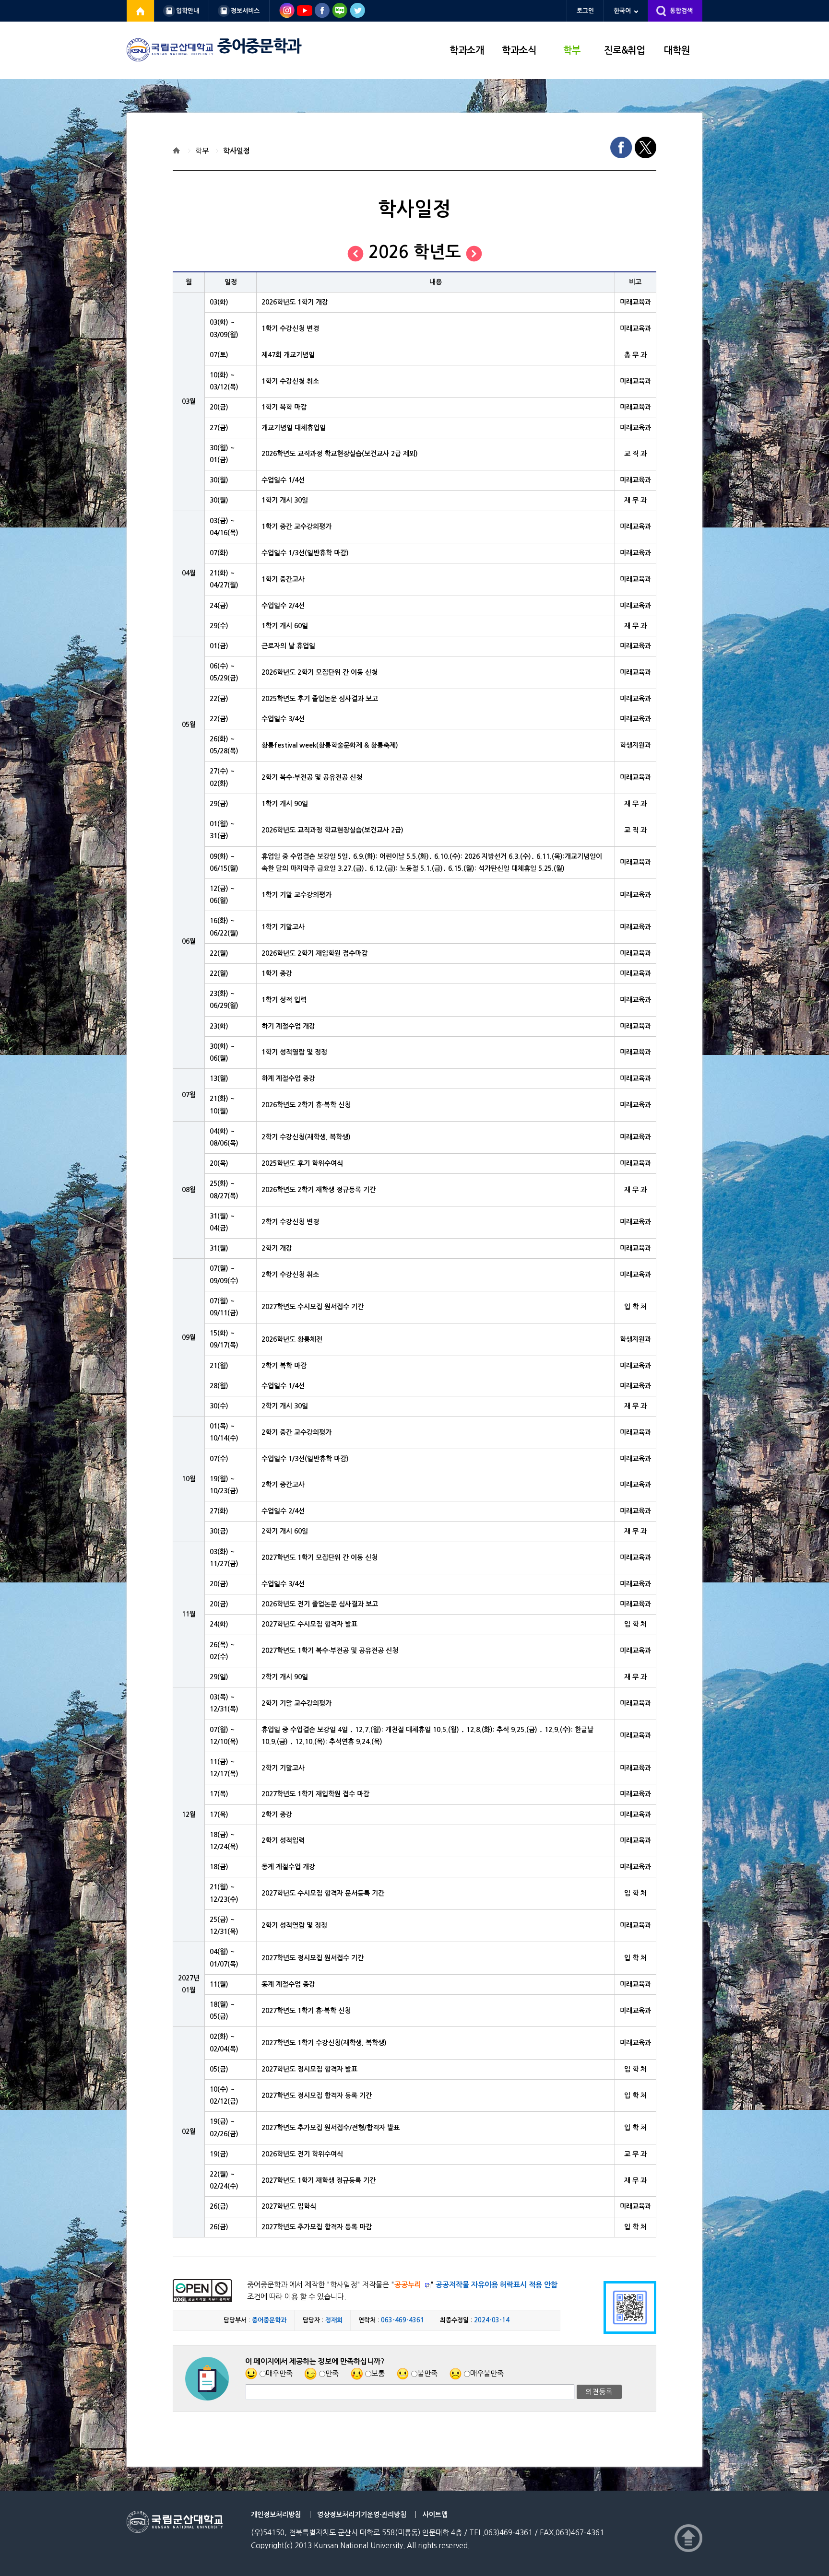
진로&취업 (624, 50)
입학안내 (188, 11)
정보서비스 (245, 11)
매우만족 (279, 2373)
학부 (572, 50)
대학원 (677, 50)
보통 (378, 2373)
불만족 (427, 2373)
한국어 (622, 11)
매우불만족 (487, 2373)
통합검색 (681, 11)
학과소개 (467, 50)
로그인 (585, 11)
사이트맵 (435, 2515)
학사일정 (237, 151)
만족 (332, 2373)
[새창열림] (141, 11)
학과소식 (519, 50)
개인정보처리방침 (276, 2515)
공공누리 (408, 2285)
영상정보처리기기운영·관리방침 (362, 2515)
